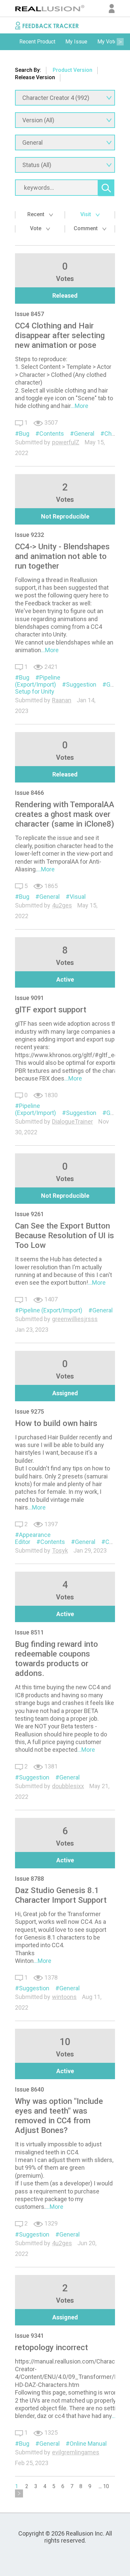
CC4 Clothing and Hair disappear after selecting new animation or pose (60, 335)
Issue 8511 (29, 1632)
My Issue (76, 42)
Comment (86, 228)
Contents (52, 434)
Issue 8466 (29, 793)
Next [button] (120, 42)
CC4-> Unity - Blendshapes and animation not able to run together (62, 556)
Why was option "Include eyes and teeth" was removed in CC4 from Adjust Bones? (59, 2116)
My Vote (107, 42)
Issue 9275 (29, 1411)
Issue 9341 (29, 2336)
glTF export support (51, 1010)
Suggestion (81, 684)
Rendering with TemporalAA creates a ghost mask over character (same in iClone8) (65, 814)
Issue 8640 (29, 2089)
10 (106, 2486)
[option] (37, 42)
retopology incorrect (51, 2347)
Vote (36, 228)
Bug (24, 434)
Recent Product (37, 42)
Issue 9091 (29, 998)
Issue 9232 (29, 535)
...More (79, 406)
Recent (36, 214)
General (84, 434)
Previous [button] (10, 42)
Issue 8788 (29, 1879)
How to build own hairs (56, 1423)
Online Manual (88, 2444)
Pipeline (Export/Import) (38, 681)
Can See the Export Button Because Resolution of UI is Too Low (64, 1236)
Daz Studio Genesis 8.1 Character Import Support (61, 1895)
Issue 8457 (29, 314)
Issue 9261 (29, 1214)
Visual (78, 897)
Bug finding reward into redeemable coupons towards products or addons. (56, 1659)
